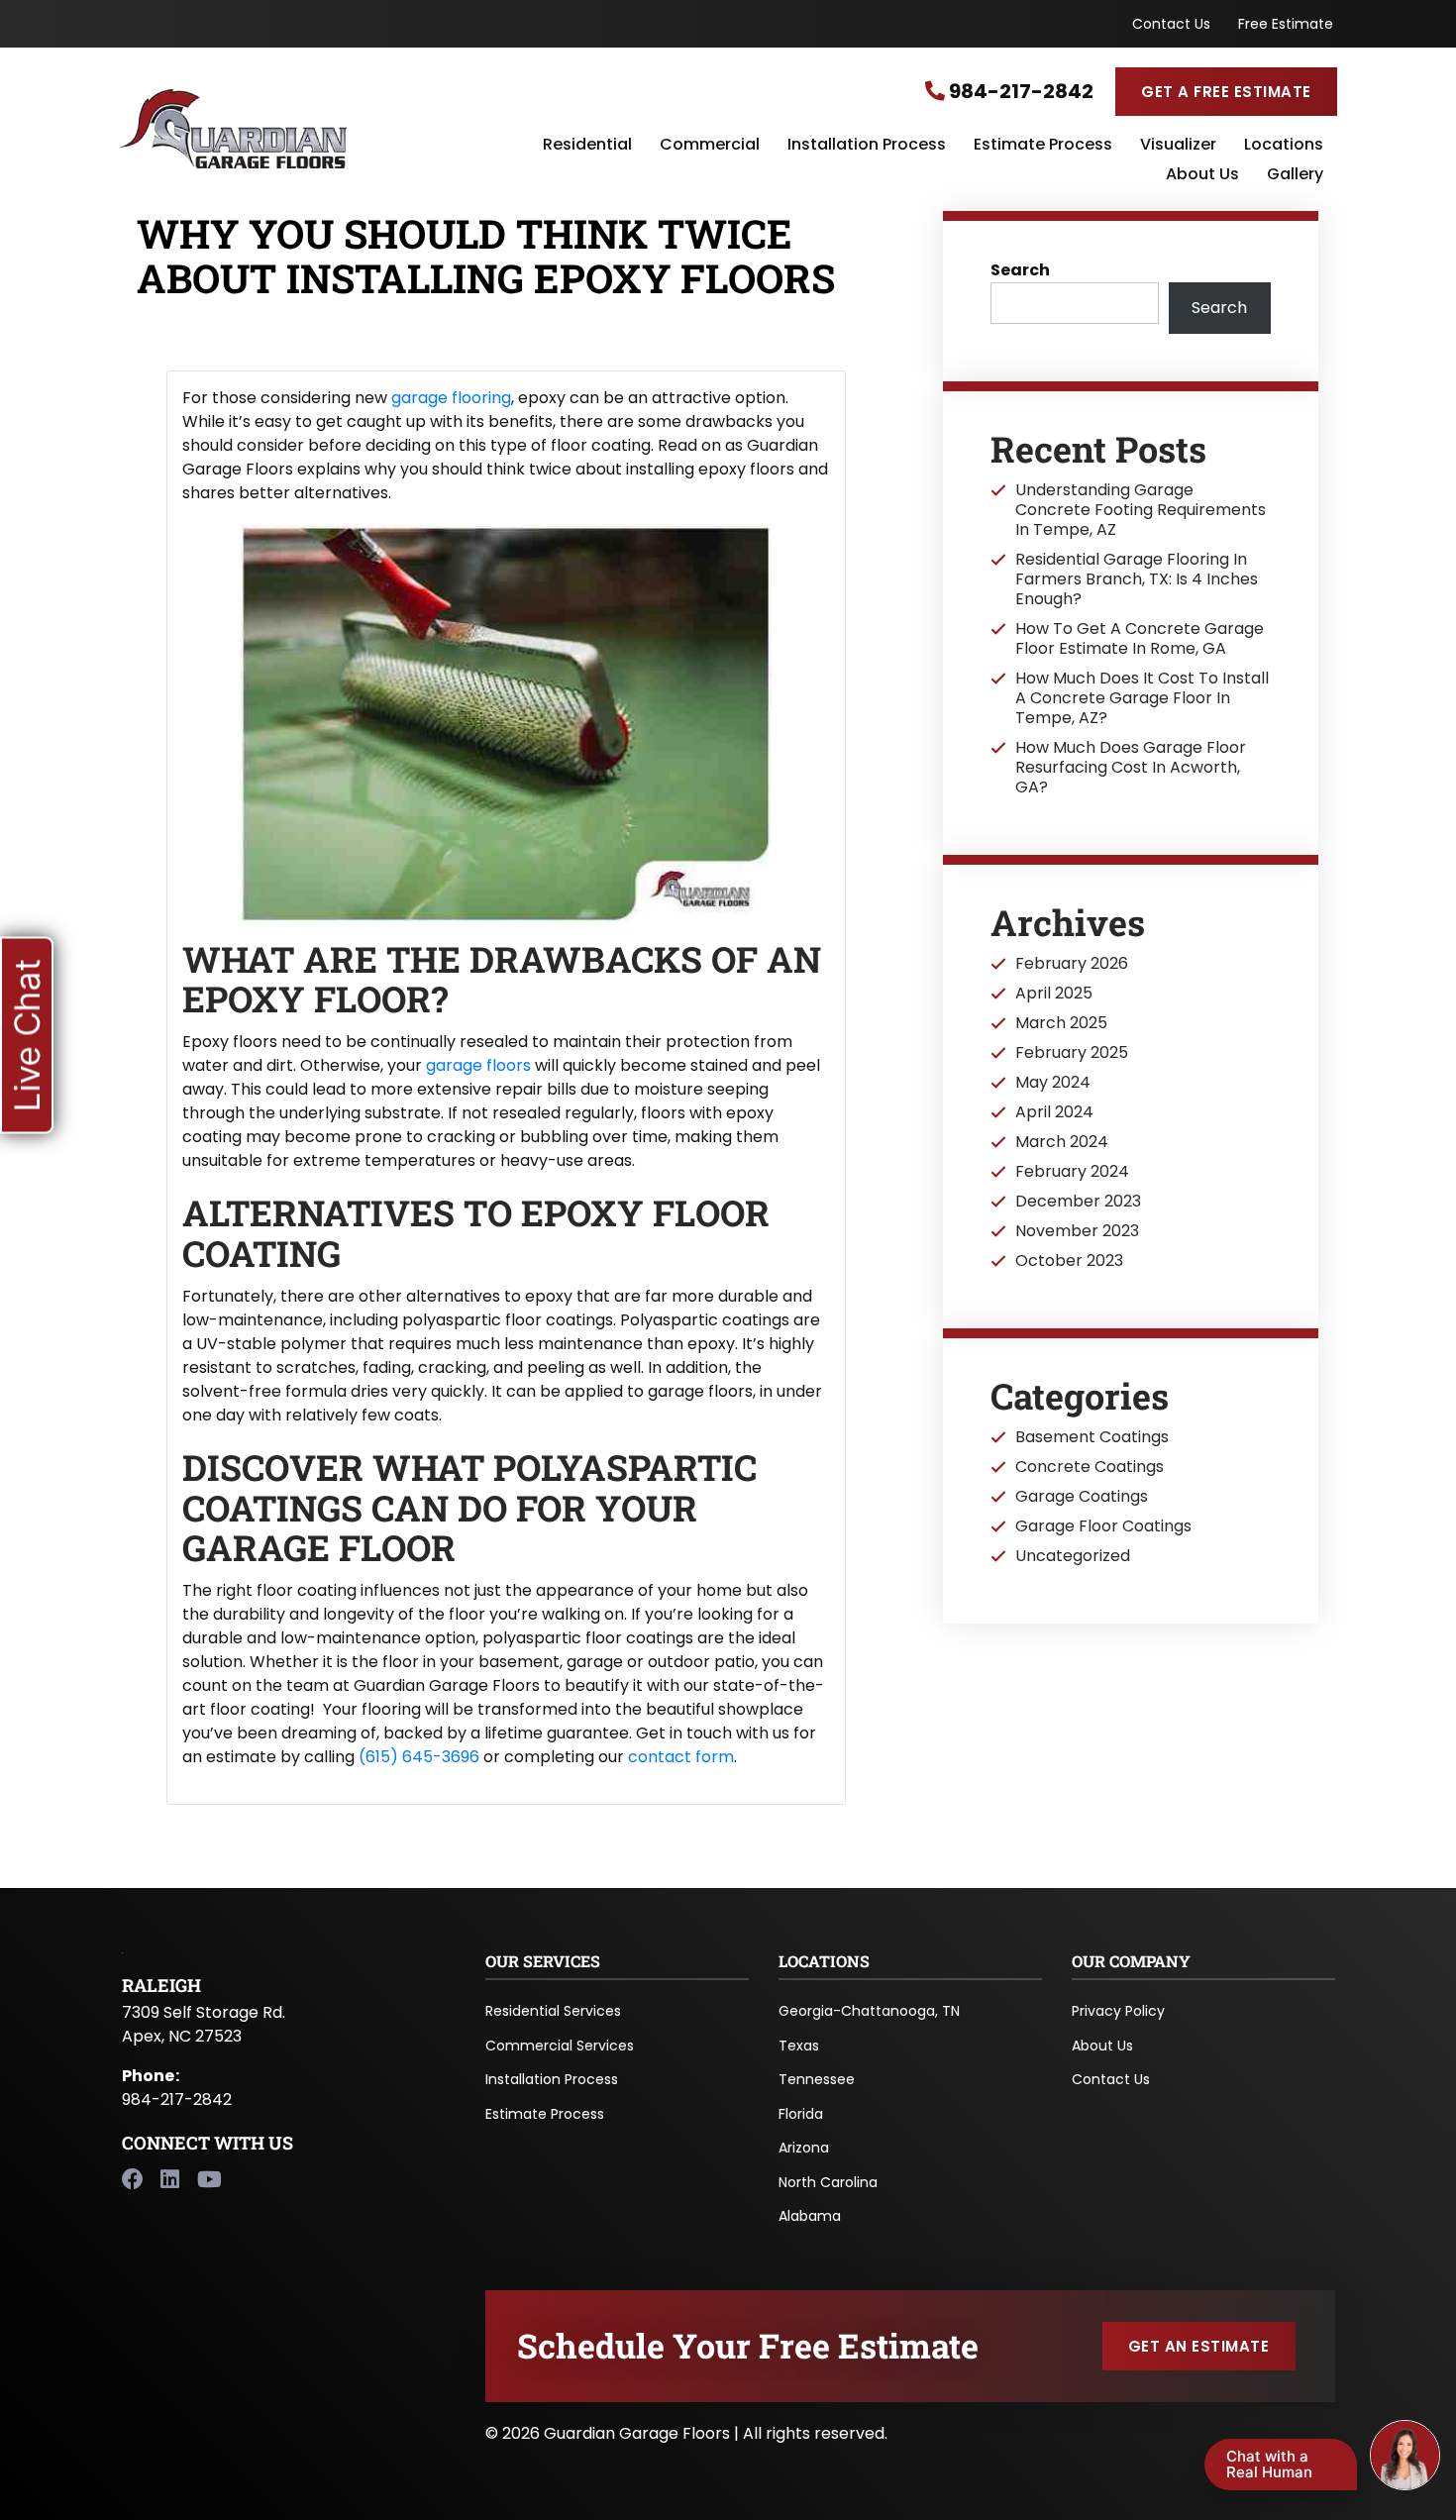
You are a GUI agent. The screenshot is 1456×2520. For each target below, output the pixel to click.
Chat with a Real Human (1269, 2464)
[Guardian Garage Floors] (322, 129)
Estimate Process (1043, 146)
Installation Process (867, 146)
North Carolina (828, 2182)
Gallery (1295, 175)
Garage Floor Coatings (1103, 1526)
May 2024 (1053, 1083)
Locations (1284, 146)
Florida (801, 2114)
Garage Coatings (1082, 1497)
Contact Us (1171, 24)
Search (1020, 270)
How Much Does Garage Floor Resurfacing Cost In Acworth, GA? (1131, 768)
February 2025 (1072, 1053)
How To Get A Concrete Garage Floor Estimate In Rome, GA (1140, 639)
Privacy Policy (1118, 2011)
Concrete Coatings (1090, 1467)
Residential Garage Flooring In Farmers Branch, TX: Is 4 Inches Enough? (1137, 579)
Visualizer (1178, 146)
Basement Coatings (1092, 1437)
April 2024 (1054, 1112)
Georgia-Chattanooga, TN (869, 2011)
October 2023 (1069, 1261)
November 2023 (1077, 1231)
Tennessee (817, 2079)
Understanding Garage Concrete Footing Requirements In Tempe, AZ (1141, 510)
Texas (799, 2046)
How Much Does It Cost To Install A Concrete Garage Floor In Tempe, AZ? (1142, 698)
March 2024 (1062, 1142)
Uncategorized (1073, 1556)
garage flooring (451, 398)
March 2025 (1061, 1023)
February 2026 (1072, 964)
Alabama (810, 2216)
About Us (1202, 175)
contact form (681, 1757)
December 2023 (1078, 1202)
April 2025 (1054, 994)
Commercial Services (560, 2046)
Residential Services (553, 2011)
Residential (587, 146)
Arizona (804, 2148)
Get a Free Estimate (1226, 92)
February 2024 (1072, 1172)
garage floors (478, 1065)
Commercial (710, 146)
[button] (27, 1035)
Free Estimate (1286, 24)
